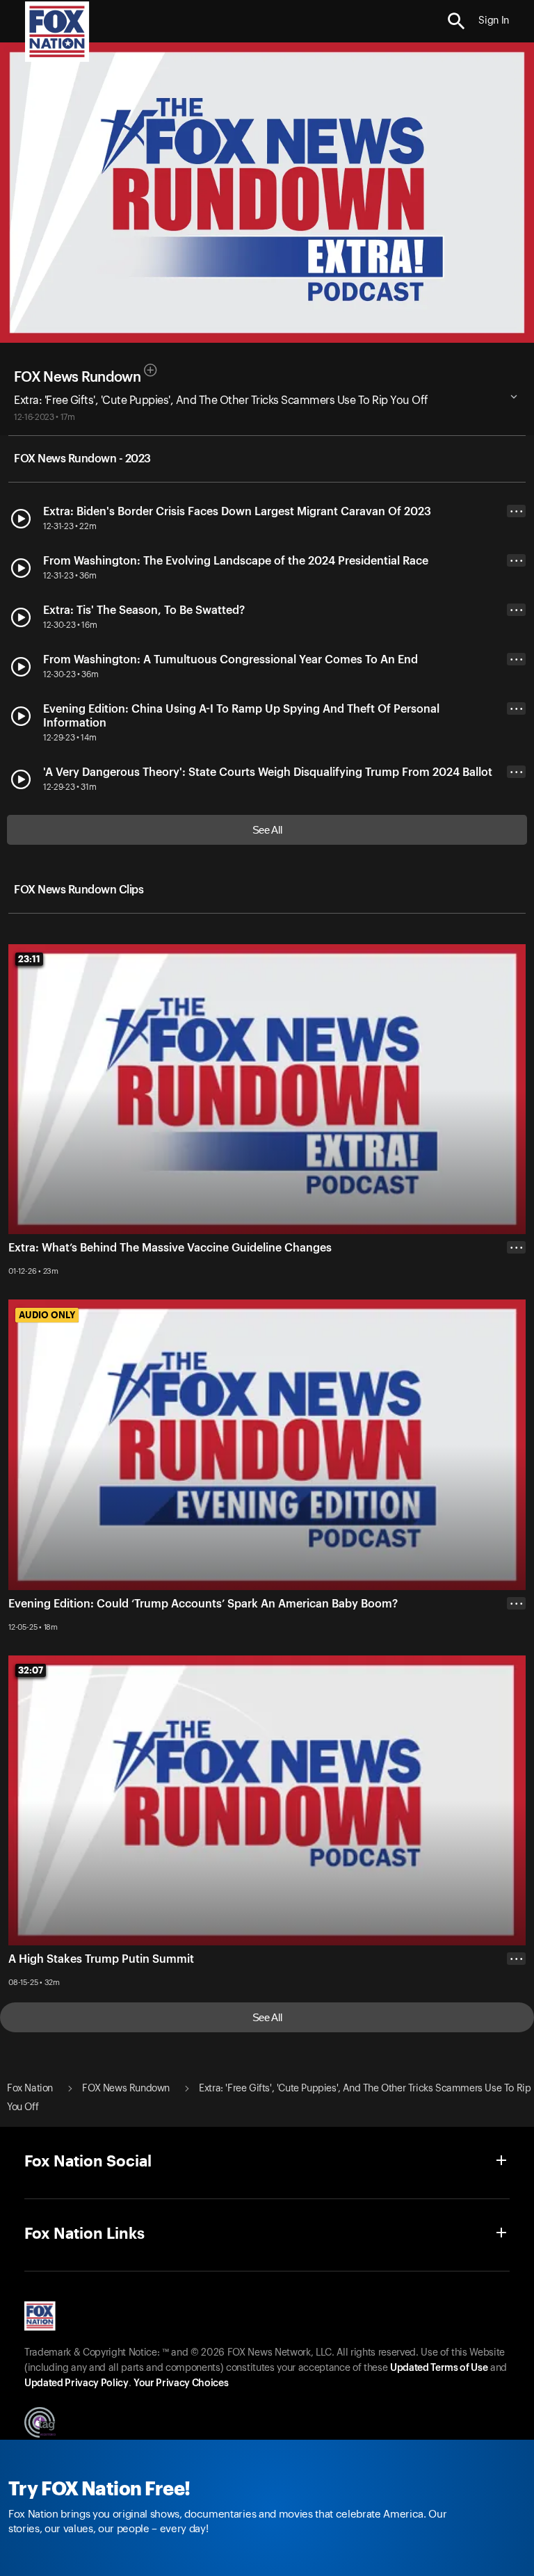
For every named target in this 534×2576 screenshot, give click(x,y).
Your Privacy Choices (181, 2383)
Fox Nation (30, 2089)
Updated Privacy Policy (76, 2383)
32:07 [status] (31, 1670)
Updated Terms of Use (439, 2368)
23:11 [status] (29, 959)
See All (267, 830)
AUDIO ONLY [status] (47, 1315)
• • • (517, 511)
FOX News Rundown (77, 378)
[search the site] (456, 21)
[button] (456, 21)
